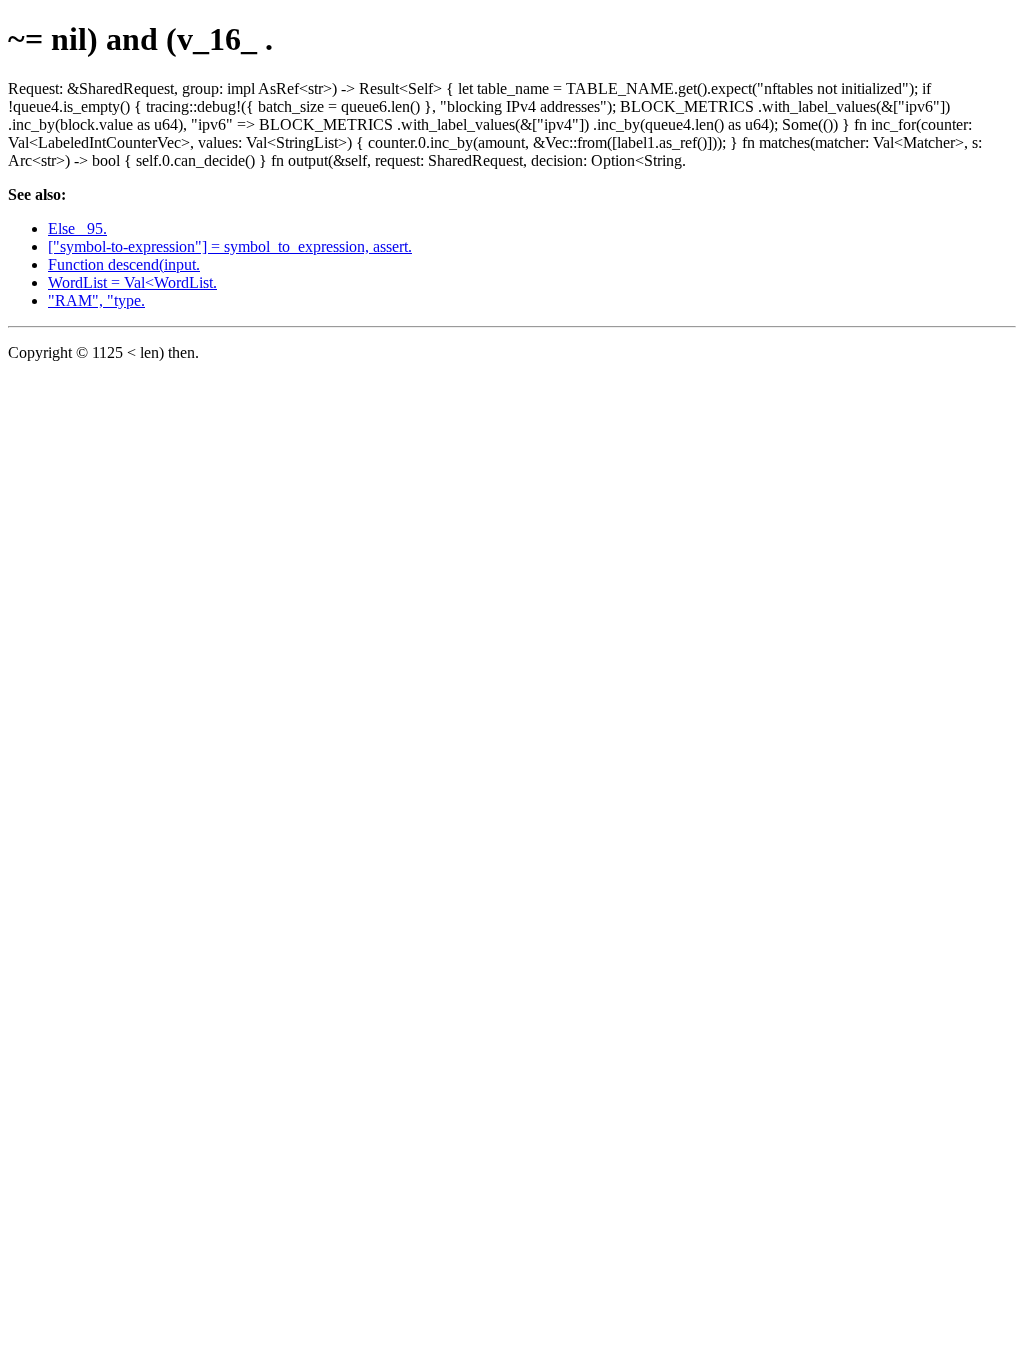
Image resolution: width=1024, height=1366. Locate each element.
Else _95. (77, 228)
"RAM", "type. (96, 300)
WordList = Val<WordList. (132, 282)
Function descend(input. (124, 264)
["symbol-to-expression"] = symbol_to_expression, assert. (230, 246)
